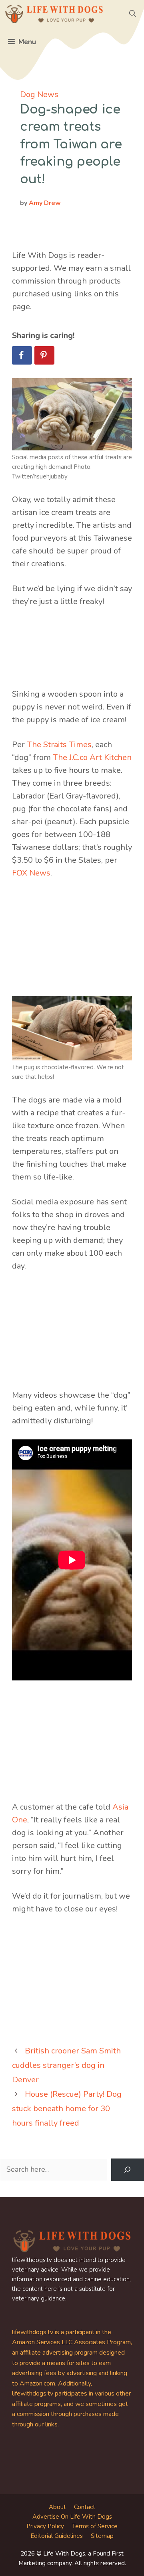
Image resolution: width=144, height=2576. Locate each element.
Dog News (39, 94)
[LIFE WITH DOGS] (54, 14)
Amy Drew (45, 203)
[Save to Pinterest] (44, 355)
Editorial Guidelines (57, 2536)
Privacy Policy (45, 2526)
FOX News (31, 873)
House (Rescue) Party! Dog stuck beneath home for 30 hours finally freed (67, 2109)
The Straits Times (59, 745)
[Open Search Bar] (133, 14)
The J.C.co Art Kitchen (92, 757)
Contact (85, 2507)
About (57, 2507)
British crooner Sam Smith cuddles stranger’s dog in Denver (66, 2065)
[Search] (128, 2170)
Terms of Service (95, 2526)
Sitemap (102, 2536)
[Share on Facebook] (22, 355)
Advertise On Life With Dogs (72, 2517)
